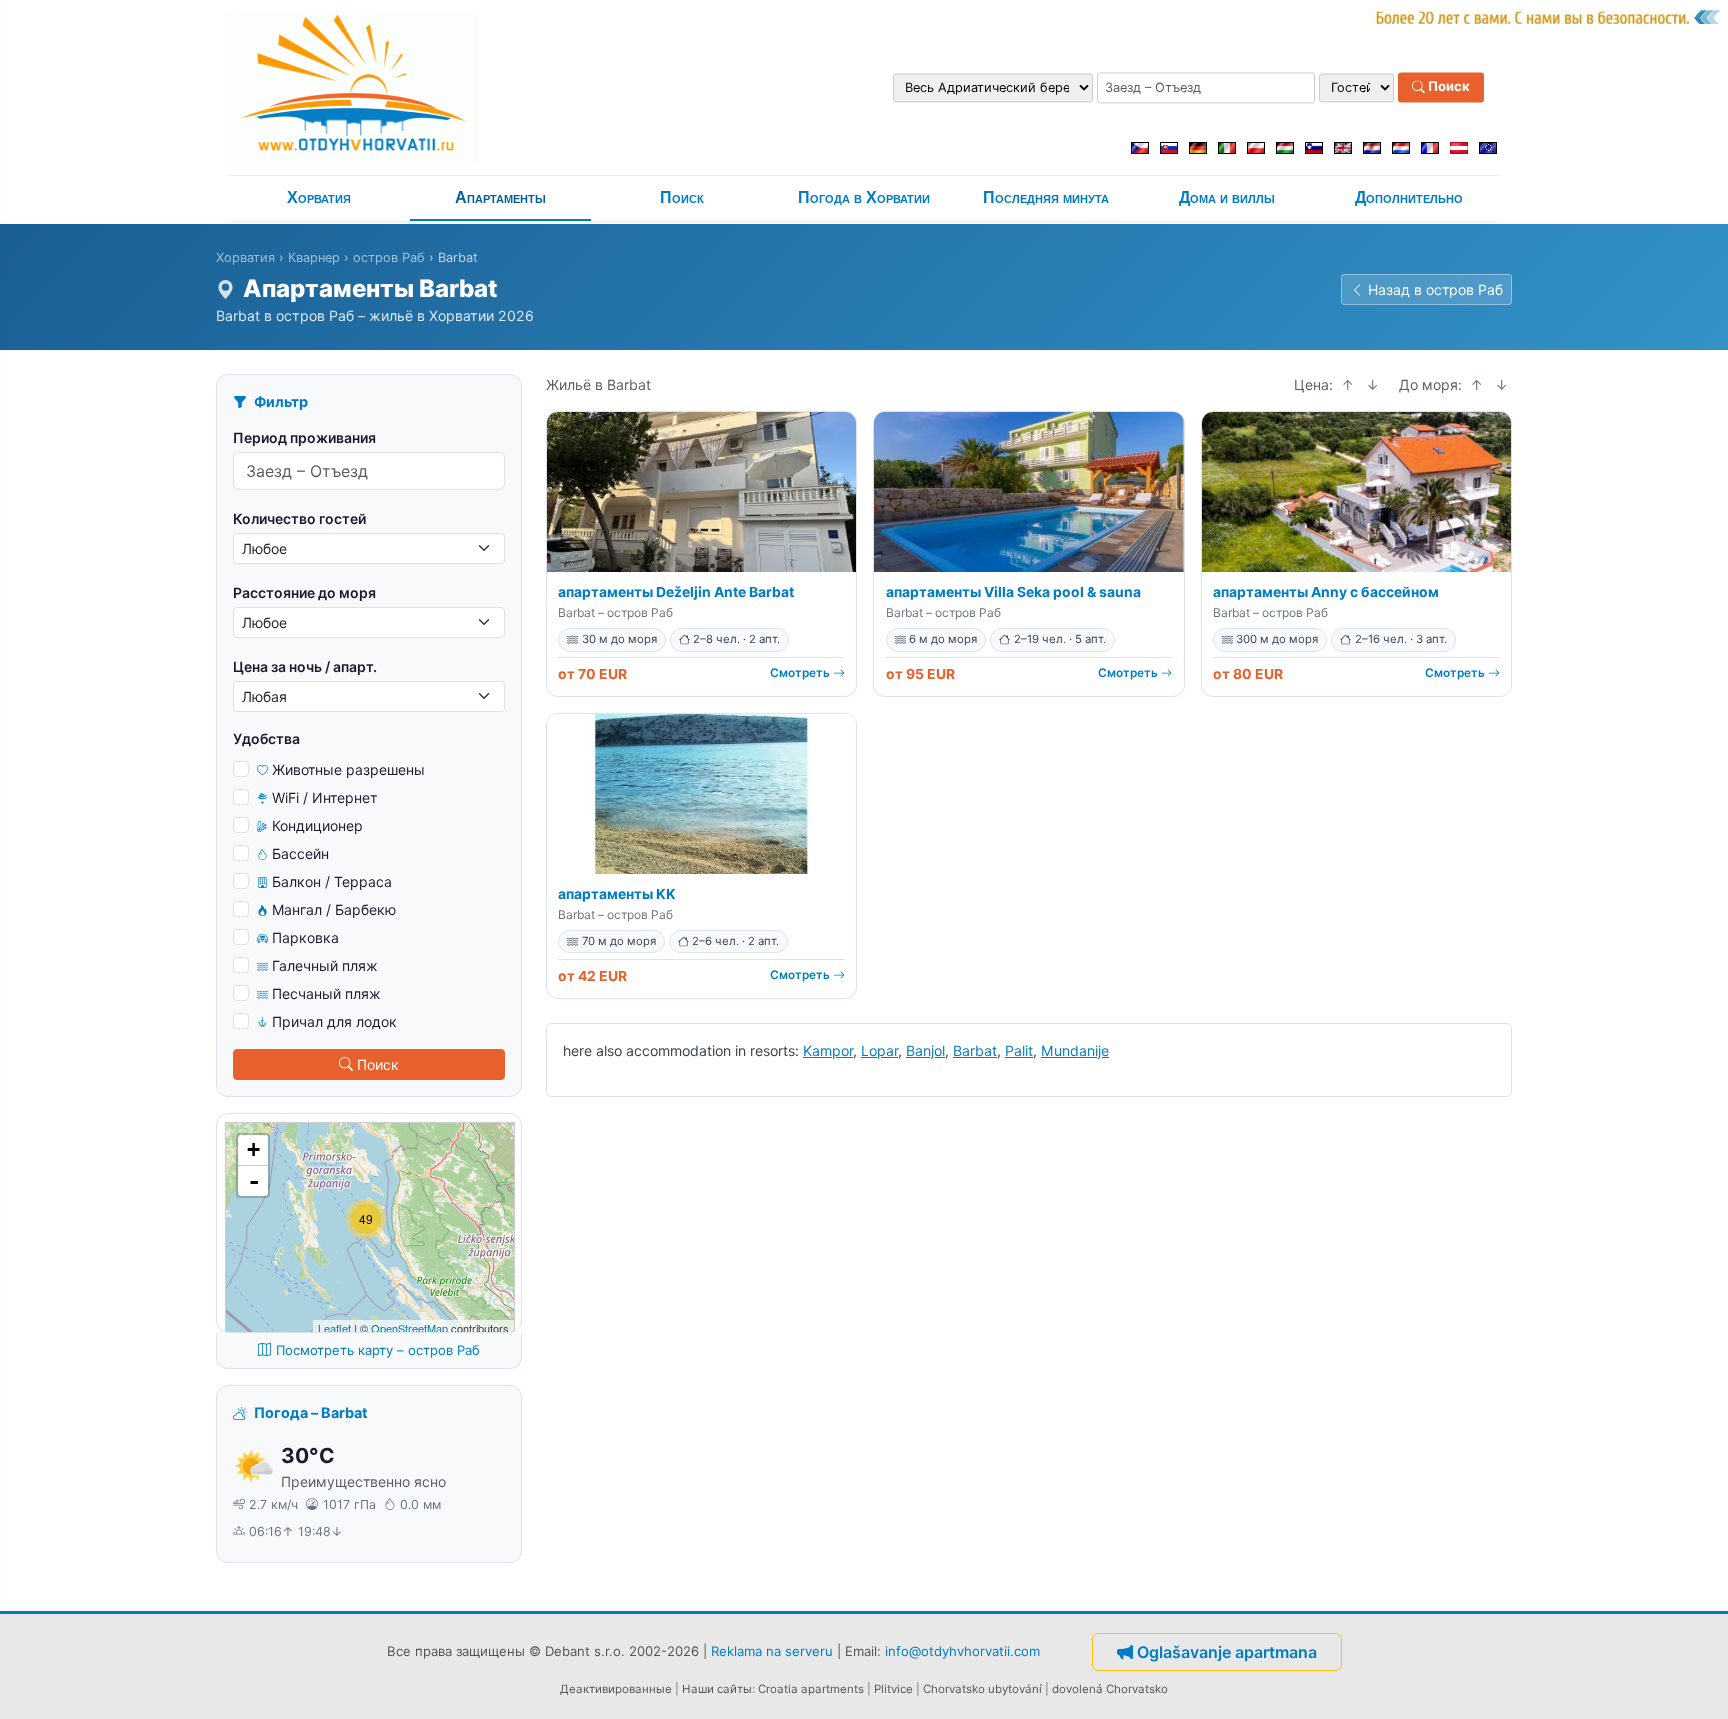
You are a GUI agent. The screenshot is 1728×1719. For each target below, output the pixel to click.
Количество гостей (299, 518)
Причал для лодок (334, 1021)
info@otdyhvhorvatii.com (962, 1650)
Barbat (975, 1050)
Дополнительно (1409, 197)
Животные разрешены (348, 769)
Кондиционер (317, 825)
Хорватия (319, 197)
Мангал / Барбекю (334, 909)
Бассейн (300, 853)
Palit (1019, 1050)
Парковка (305, 937)
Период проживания (304, 437)
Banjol (925, 1050)
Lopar (879, 1050)
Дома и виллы (1227, 197)
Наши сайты (717, 1689)
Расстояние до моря (304, 592)
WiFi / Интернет (324, 797)
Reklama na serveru (772, 1650)
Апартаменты (500, 197)
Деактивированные (616, 1689)
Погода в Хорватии (864, 197)
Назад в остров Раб (1435, 289)
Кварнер (314, 257)
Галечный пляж (325, 965)
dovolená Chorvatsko (1110, 1689)
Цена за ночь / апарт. (305, 666)
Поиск (1447, 87)
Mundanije (1075, 1050)
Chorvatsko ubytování (982, 1689)
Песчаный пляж (326, 993)
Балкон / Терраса (332, 881)
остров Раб (389, 257)
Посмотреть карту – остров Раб (378, 1350)
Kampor (828, 1050)
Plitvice (893, 1689)
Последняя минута (1046, 197)
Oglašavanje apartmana (1227, 1652)
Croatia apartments (811, 1689)
